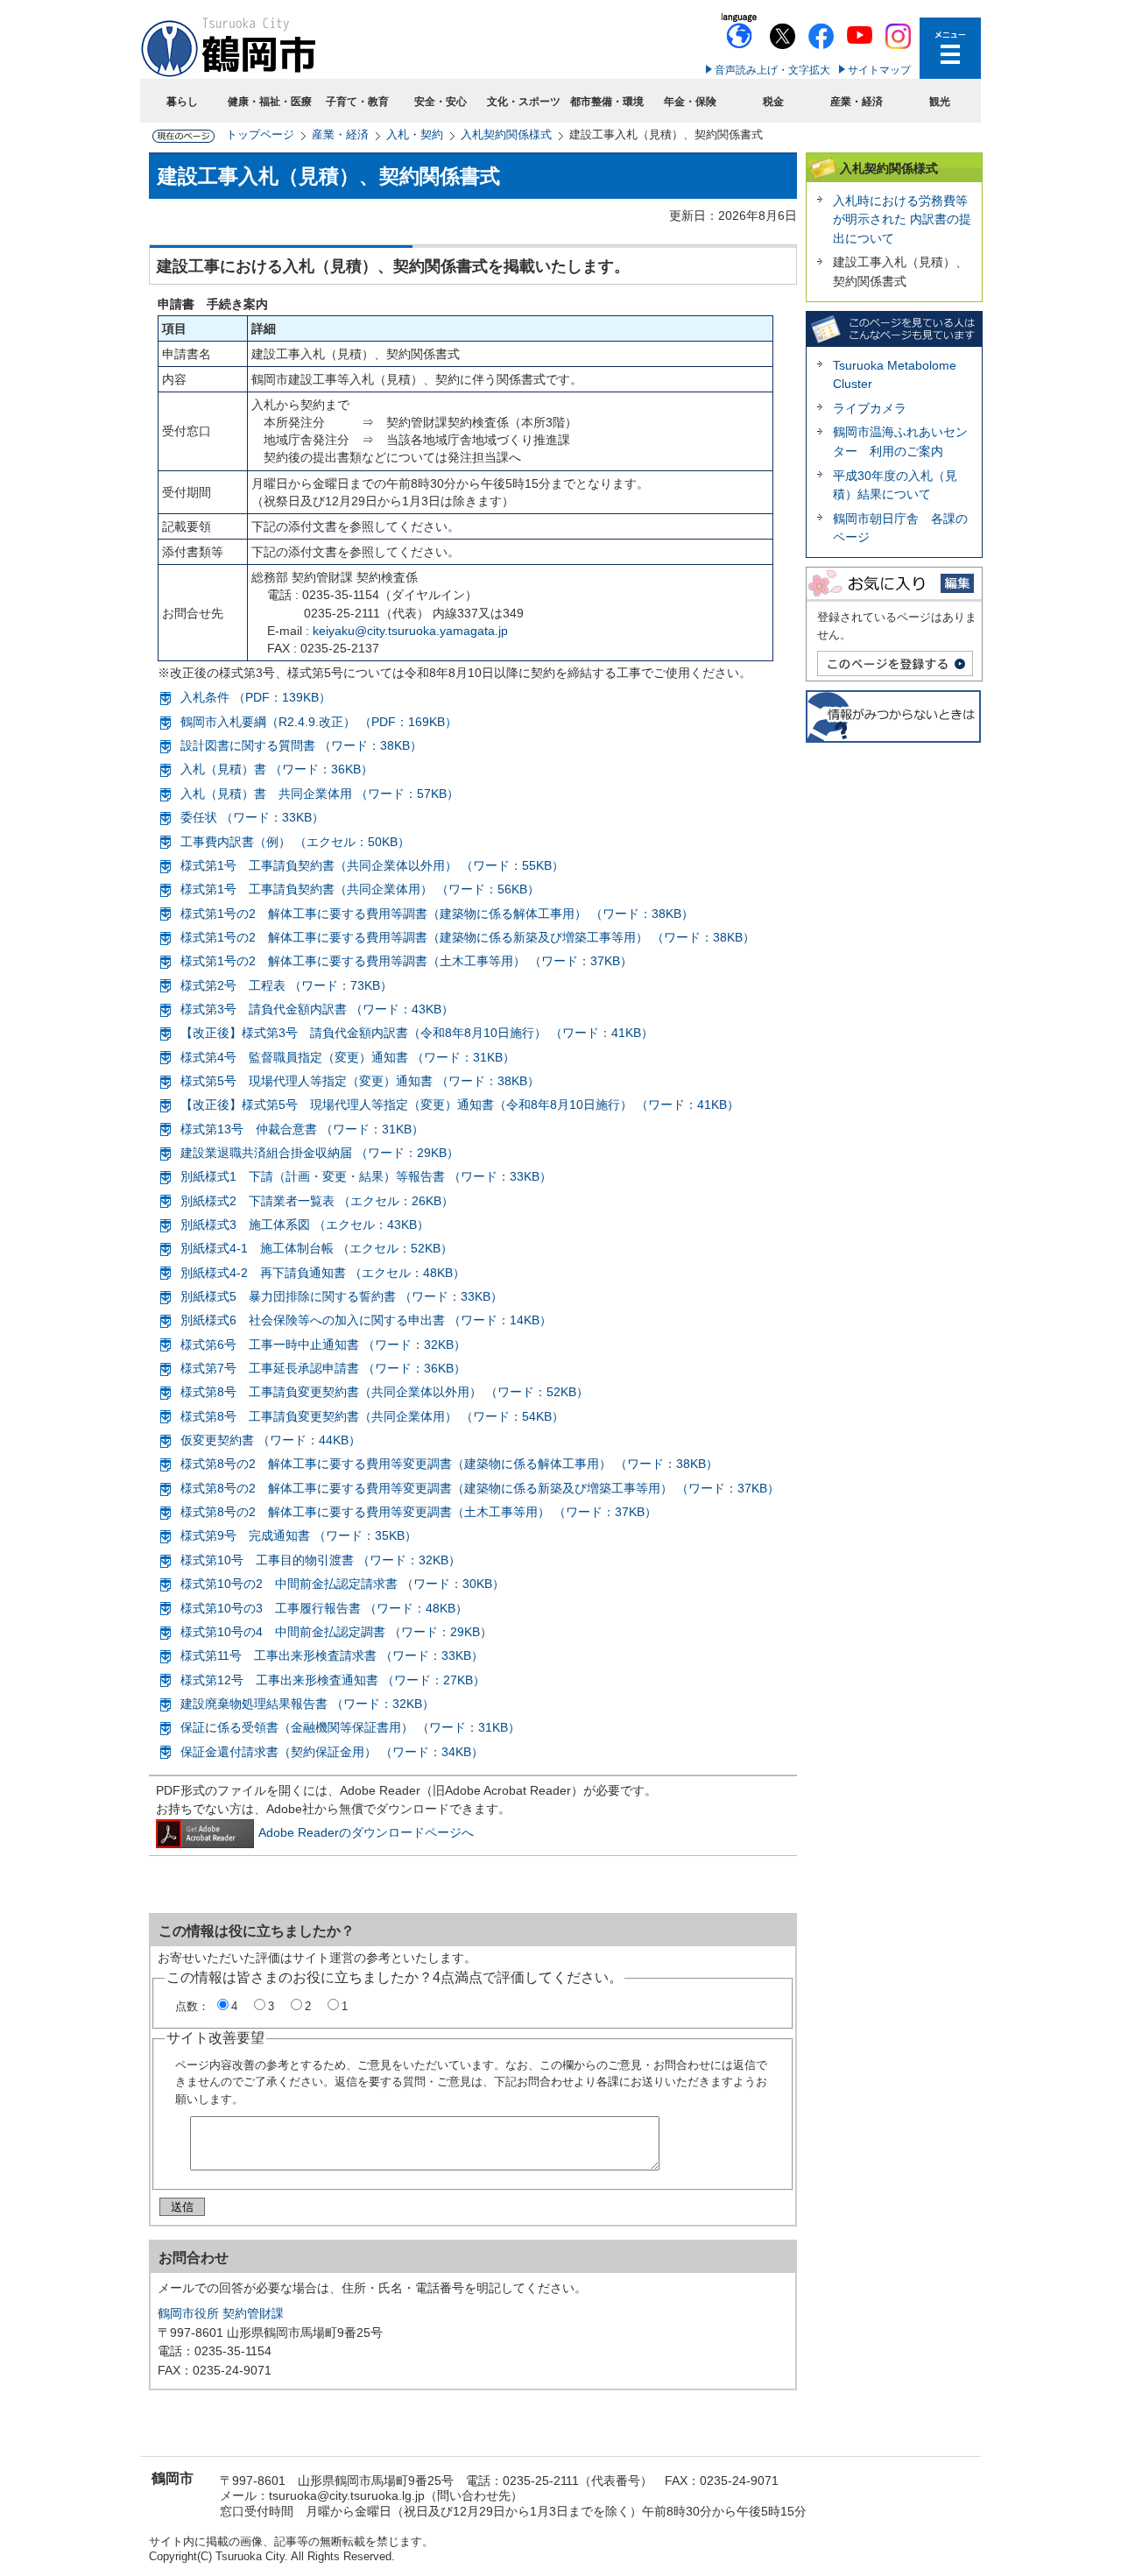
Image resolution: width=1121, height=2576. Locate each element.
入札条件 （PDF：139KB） (256, 697)
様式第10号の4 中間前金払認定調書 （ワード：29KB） (336, 1632)
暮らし (182, 102)
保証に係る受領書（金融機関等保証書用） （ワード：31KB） (350, 1727)
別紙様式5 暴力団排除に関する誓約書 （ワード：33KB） (342, 1296)
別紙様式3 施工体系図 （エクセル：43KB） (305, 1224)
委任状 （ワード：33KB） (252, 817)
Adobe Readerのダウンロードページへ (366, 1832)
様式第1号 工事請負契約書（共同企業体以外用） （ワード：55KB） (372, 865)
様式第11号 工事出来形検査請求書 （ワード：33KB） (332, 1655)
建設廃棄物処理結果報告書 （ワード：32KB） (307, 1704)
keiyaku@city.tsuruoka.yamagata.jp (410, 631)
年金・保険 (690, 102)
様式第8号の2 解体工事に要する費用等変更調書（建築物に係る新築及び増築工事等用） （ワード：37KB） (480, 1488)
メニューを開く (950, 48)
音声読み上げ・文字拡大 (772, 70)
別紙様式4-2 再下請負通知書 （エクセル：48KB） (323, 1273)
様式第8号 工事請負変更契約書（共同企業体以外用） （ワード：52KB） (384, 1392)
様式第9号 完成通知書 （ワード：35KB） (299, 1535)
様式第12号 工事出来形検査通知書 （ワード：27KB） (333, 1680)
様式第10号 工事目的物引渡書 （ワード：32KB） (321, 1560)
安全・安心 (441, 102)
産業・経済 (857, 102)
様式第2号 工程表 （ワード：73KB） (286, 985)
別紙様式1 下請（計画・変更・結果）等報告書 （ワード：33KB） (366, 1176)
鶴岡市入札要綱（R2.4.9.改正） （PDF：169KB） (319, 722)
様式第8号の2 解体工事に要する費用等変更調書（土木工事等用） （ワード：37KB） (419, 1512)
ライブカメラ (870, 408)
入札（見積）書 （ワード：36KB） (277, 769)
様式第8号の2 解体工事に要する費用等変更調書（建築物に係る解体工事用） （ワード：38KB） (449, 1464)
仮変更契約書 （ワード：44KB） (271, 1440)
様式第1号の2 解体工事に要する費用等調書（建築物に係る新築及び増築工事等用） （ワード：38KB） (468, 937)
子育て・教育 (357, 102)
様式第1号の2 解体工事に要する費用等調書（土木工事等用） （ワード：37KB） (406, 961)
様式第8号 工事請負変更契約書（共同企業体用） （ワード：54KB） (372, 1416)
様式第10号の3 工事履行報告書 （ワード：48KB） (324, 1608)
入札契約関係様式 (506, 134)
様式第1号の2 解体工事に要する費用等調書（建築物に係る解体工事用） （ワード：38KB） (437, 914)
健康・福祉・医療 (270, 102)
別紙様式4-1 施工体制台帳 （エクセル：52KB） (317, 1248)
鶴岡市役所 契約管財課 (221, 2313)
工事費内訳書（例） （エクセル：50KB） (295, 842)
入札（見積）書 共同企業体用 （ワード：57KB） (320, 794)
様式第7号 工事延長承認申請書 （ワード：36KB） (323, 1368)
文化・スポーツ (524, 102)
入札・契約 (415, 134)
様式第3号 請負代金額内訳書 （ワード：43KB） (317, 1009)
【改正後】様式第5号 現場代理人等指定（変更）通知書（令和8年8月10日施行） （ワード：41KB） (460, 1105)
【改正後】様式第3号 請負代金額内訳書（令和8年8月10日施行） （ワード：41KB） (417, 1033)
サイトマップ (879, 70)
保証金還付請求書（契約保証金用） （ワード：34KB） (332, 1752)
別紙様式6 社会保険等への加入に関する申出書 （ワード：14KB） (366, 1320)
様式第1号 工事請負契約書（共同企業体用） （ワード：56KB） (360, 889)
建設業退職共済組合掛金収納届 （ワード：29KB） (320, 1153)
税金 (773, 102)
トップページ (260, 134)
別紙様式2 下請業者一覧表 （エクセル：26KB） (317, 1201)
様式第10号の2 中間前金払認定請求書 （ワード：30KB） (342, 1584)
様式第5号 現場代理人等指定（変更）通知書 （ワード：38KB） (360, 1081)
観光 (940, 102)
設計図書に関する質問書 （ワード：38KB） (301, 745)
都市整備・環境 (607, 102)
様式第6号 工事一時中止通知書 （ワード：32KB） (323, 1344)
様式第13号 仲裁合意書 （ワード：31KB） (302, 1129)
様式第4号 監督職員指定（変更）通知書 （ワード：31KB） (348, 1057)
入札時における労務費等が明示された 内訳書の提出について (902, 219)
